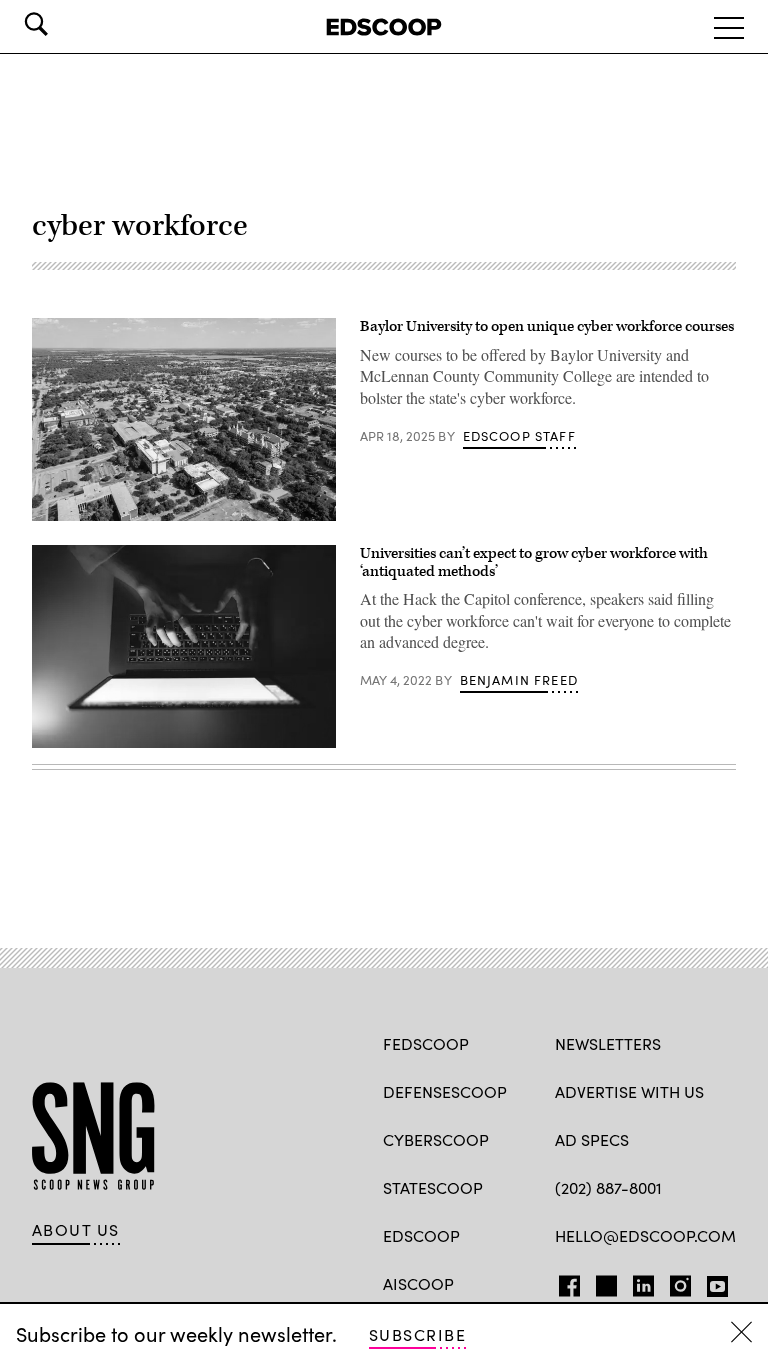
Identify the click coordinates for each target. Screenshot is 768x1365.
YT (712, 1282)
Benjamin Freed (519, 680)
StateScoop (433, 1187)
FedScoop (426, 1043)
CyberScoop (436, 1139)
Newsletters (608, 1043)
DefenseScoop (445, 1091)
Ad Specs (592, 1139)
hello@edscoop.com (645, 1235)
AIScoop (418, 1283)
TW (603, 1282)
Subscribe (417, 1334)
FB (564, 1282)
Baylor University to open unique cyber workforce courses (547, 326)
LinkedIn (643, 1282)
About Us (76, 1230)
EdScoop (421, 1235)
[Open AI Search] (64, 24)
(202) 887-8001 (608, 1187)
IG (674, 1282)
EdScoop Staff (519, 436)
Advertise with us (629, 1091)
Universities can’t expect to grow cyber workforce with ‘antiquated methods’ (534, 562)
